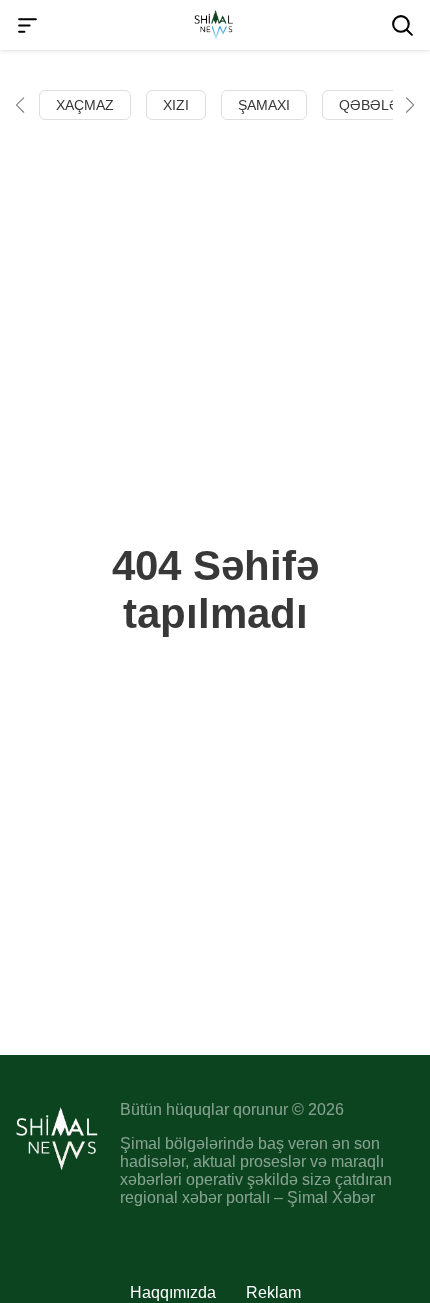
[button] (20, 105)
